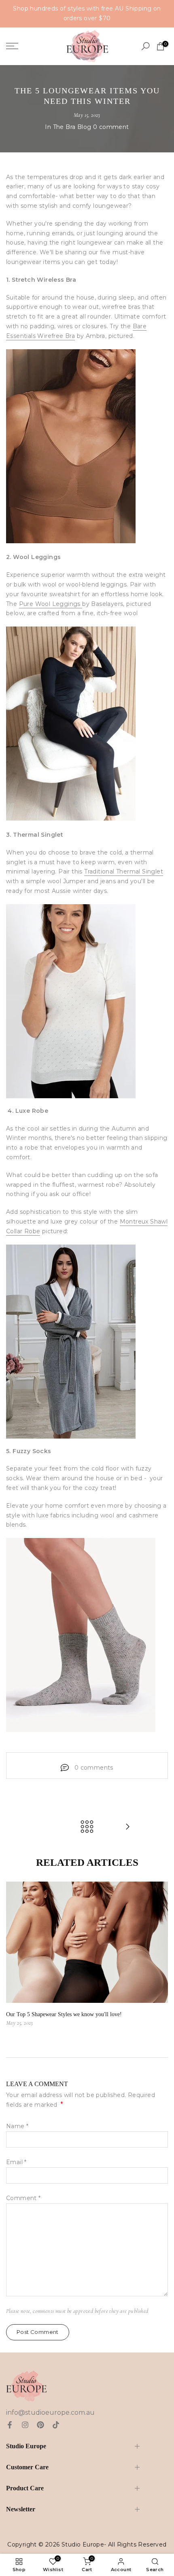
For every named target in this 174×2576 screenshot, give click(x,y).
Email (16, 2162)
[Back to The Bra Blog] (87, 1827)
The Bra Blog (72, 127)
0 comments (94, 1768)
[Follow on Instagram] (25, 2425)
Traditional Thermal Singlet (124, 871)
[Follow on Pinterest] (40, 2425)
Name (17, 2126)
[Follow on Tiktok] (56, 2425)
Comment (23, 2198)
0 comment (111, 127)
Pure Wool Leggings (51, 604)
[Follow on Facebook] (10, 2425)
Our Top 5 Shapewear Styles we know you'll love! (64, 2014)
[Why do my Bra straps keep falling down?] (127, 1827)
